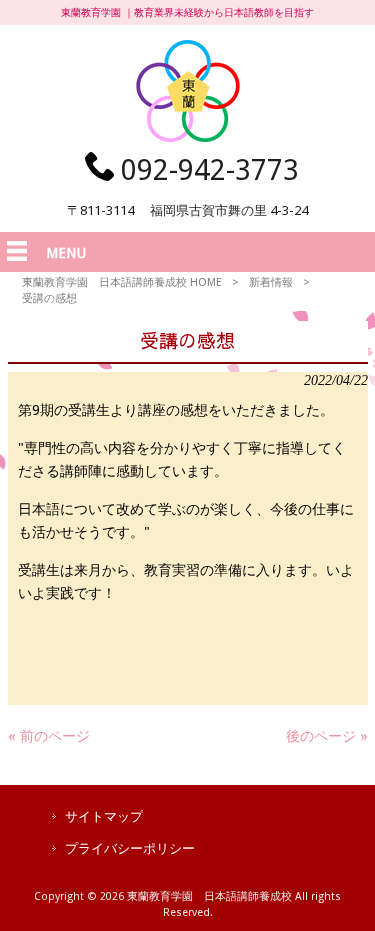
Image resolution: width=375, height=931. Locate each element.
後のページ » (327, 736)
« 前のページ (49, 736)
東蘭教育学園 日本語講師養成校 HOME (122, 282)
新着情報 (271, 282)
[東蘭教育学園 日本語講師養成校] (188, 137)
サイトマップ (104, 816)
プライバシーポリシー (130, 848)
